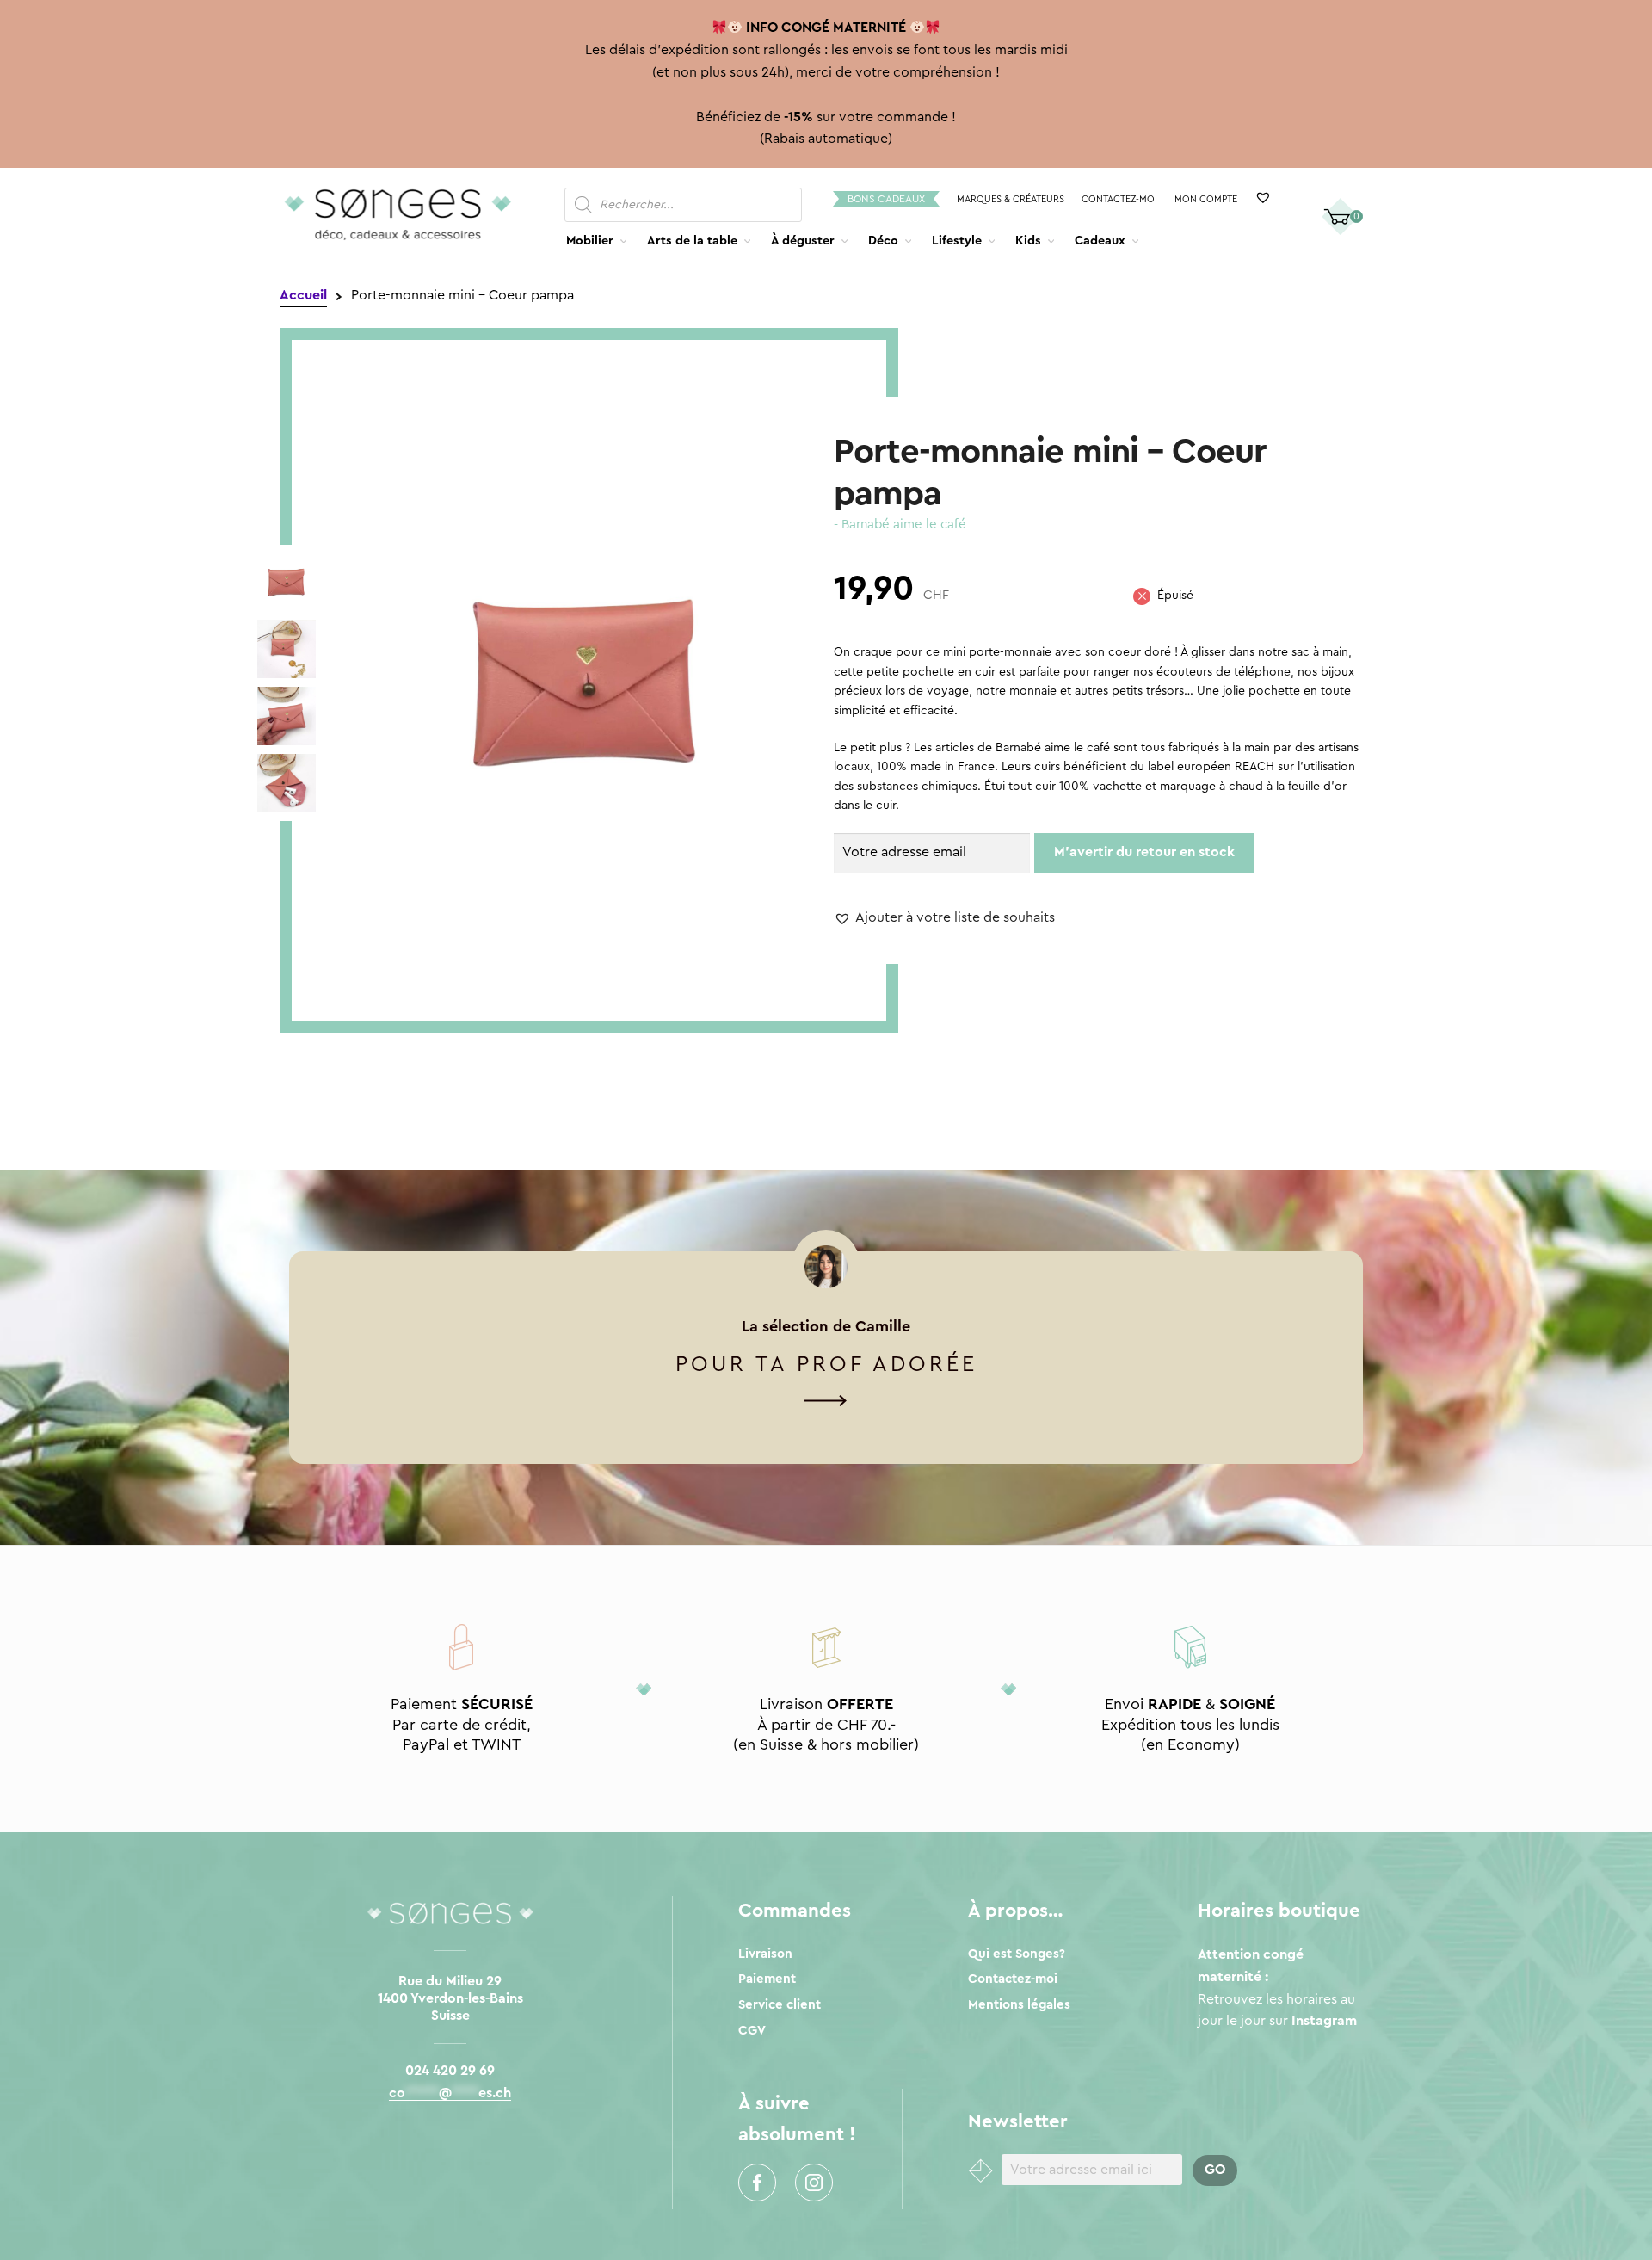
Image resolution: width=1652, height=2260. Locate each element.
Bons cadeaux (886, 199)
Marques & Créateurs (1011, 199)
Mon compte (1206, 199)
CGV (752, 2031)
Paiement (767, 1979)
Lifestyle (957, 241)
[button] (944, 918)
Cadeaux (1100, 241)
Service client (780, 2005)
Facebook (757, 2183)
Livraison (765, 1954)
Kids (1028, 241)
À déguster (803, 241)
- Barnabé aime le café (900, 525)
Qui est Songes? (1017, 1954)
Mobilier (590, 241)
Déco (883, 241)
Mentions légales (1019, 2005)
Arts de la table (692, 241)
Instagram (814, 2183)
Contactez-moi (1119, 199)
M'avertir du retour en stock (1144, 852)
